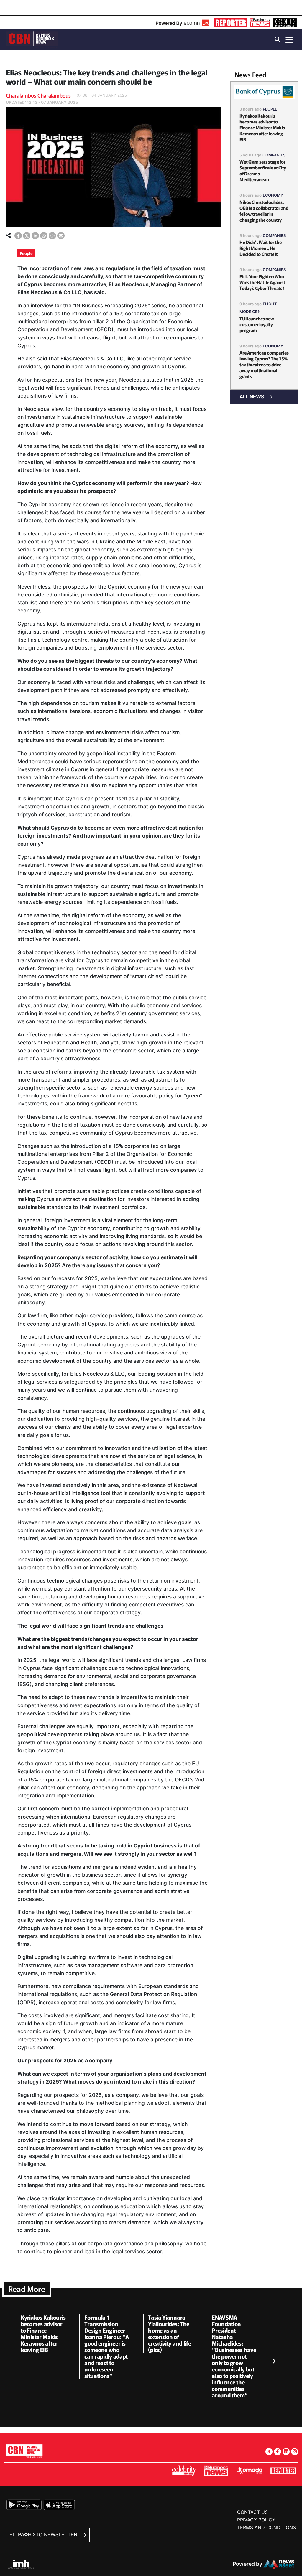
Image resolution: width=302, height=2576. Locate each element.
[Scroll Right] (274, 2361)
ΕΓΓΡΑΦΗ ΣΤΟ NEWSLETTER (44, 2535)
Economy (273, 195)
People (26, 253)
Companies (274, 155)
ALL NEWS (252, 397)
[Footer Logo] (24, 2451)
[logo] (32, 39)
